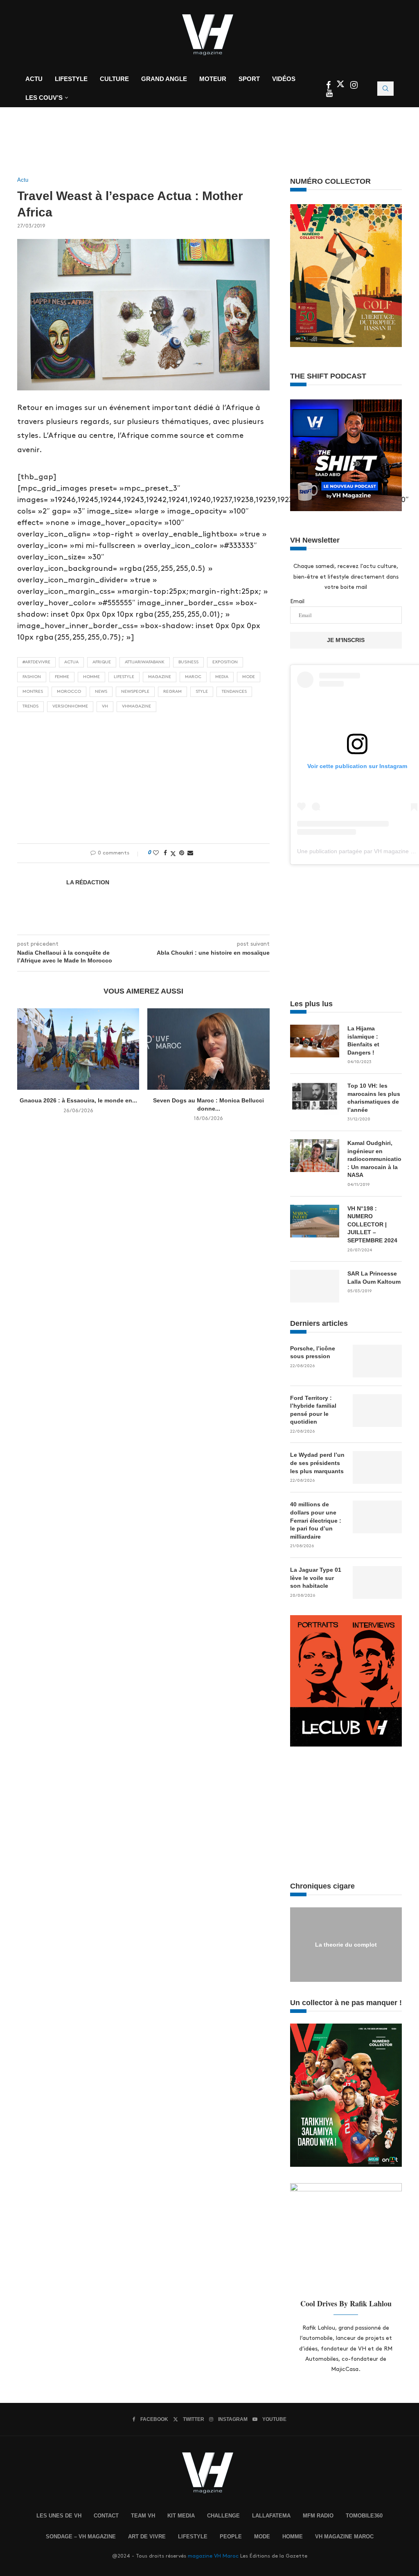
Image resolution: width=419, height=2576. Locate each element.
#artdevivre (36, 662)
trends (30, 706)
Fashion (32, 677)
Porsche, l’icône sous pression (313, 1352)
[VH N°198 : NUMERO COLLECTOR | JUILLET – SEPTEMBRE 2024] (315, 1221)
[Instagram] (354, 86)
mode (249, 677)
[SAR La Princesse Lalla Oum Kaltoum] (315, 1286)
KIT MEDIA (181, 2516)
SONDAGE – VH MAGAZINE (81, 2537)
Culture (114, 79)
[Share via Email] (190, 853)
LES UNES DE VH (59, 2516)
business (188, 662)
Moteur (213, 79)
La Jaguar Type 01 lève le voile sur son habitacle (316, 1578)
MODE (262, 2537)
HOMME (293, 2537)
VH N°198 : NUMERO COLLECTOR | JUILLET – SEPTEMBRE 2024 (372, 1224)
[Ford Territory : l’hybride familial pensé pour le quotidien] (377, 1411)
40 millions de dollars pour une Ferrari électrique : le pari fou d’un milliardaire (316, 1520)
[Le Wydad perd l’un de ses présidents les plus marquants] (377, 1467)
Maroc (193, 677)
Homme (91, 677)
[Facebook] (329, 86)
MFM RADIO (318, 2516)
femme (62, 677)
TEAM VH (143, 2516)
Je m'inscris (346, 640)
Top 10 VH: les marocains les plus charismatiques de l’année (374, 1098)
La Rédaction (88, 882)
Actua (71, 662)
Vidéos (284, 79)
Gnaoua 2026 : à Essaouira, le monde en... (78, 1100)
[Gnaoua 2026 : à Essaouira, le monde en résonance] (78, 1049)
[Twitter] (341, 86)
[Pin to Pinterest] (182, 853)
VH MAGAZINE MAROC (344, 2537)
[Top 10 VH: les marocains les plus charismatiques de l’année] (315, 1098)
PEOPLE (231, 2537)
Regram (172, 692)
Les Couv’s (44, 98)
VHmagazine (136, 706)
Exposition (225, 662)
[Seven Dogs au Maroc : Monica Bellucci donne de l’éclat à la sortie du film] (208, 1049)
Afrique (102, 662)
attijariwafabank (145, 662)
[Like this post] (156, 853)
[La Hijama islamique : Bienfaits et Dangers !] (315, 1041)
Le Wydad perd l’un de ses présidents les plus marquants (317, 1463)
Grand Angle (164, 79)
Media (222, 677)
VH (105, 706)
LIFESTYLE (193, 2537)
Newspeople (135, 692)
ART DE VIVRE (147, 2537)
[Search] (385, 89)
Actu (34, 79)
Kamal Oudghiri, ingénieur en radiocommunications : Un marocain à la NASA (375, 1159)
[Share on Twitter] (173, 853)
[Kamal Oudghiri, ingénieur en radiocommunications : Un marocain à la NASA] (315, 1156)
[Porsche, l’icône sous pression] (377, 1361)
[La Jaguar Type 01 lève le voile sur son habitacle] (377, 1582)
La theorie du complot (346, 1944)
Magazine (160, 677)
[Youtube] (329, 94)
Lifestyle (71, 79)
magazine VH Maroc (213, 2556)
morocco (69, 692)
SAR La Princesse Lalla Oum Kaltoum (374, 1278)
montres (33, 692)
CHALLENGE (223, 2516)
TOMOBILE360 (364, 2516)
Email (297, 601)
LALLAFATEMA (271, 2516)
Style (202, 692)
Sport (249, 79)
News (101, 692)
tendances (234, 692)
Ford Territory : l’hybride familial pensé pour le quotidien (313, 1410)
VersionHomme (70, 706)
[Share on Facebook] (165, 853)
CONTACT (106, 2516)
